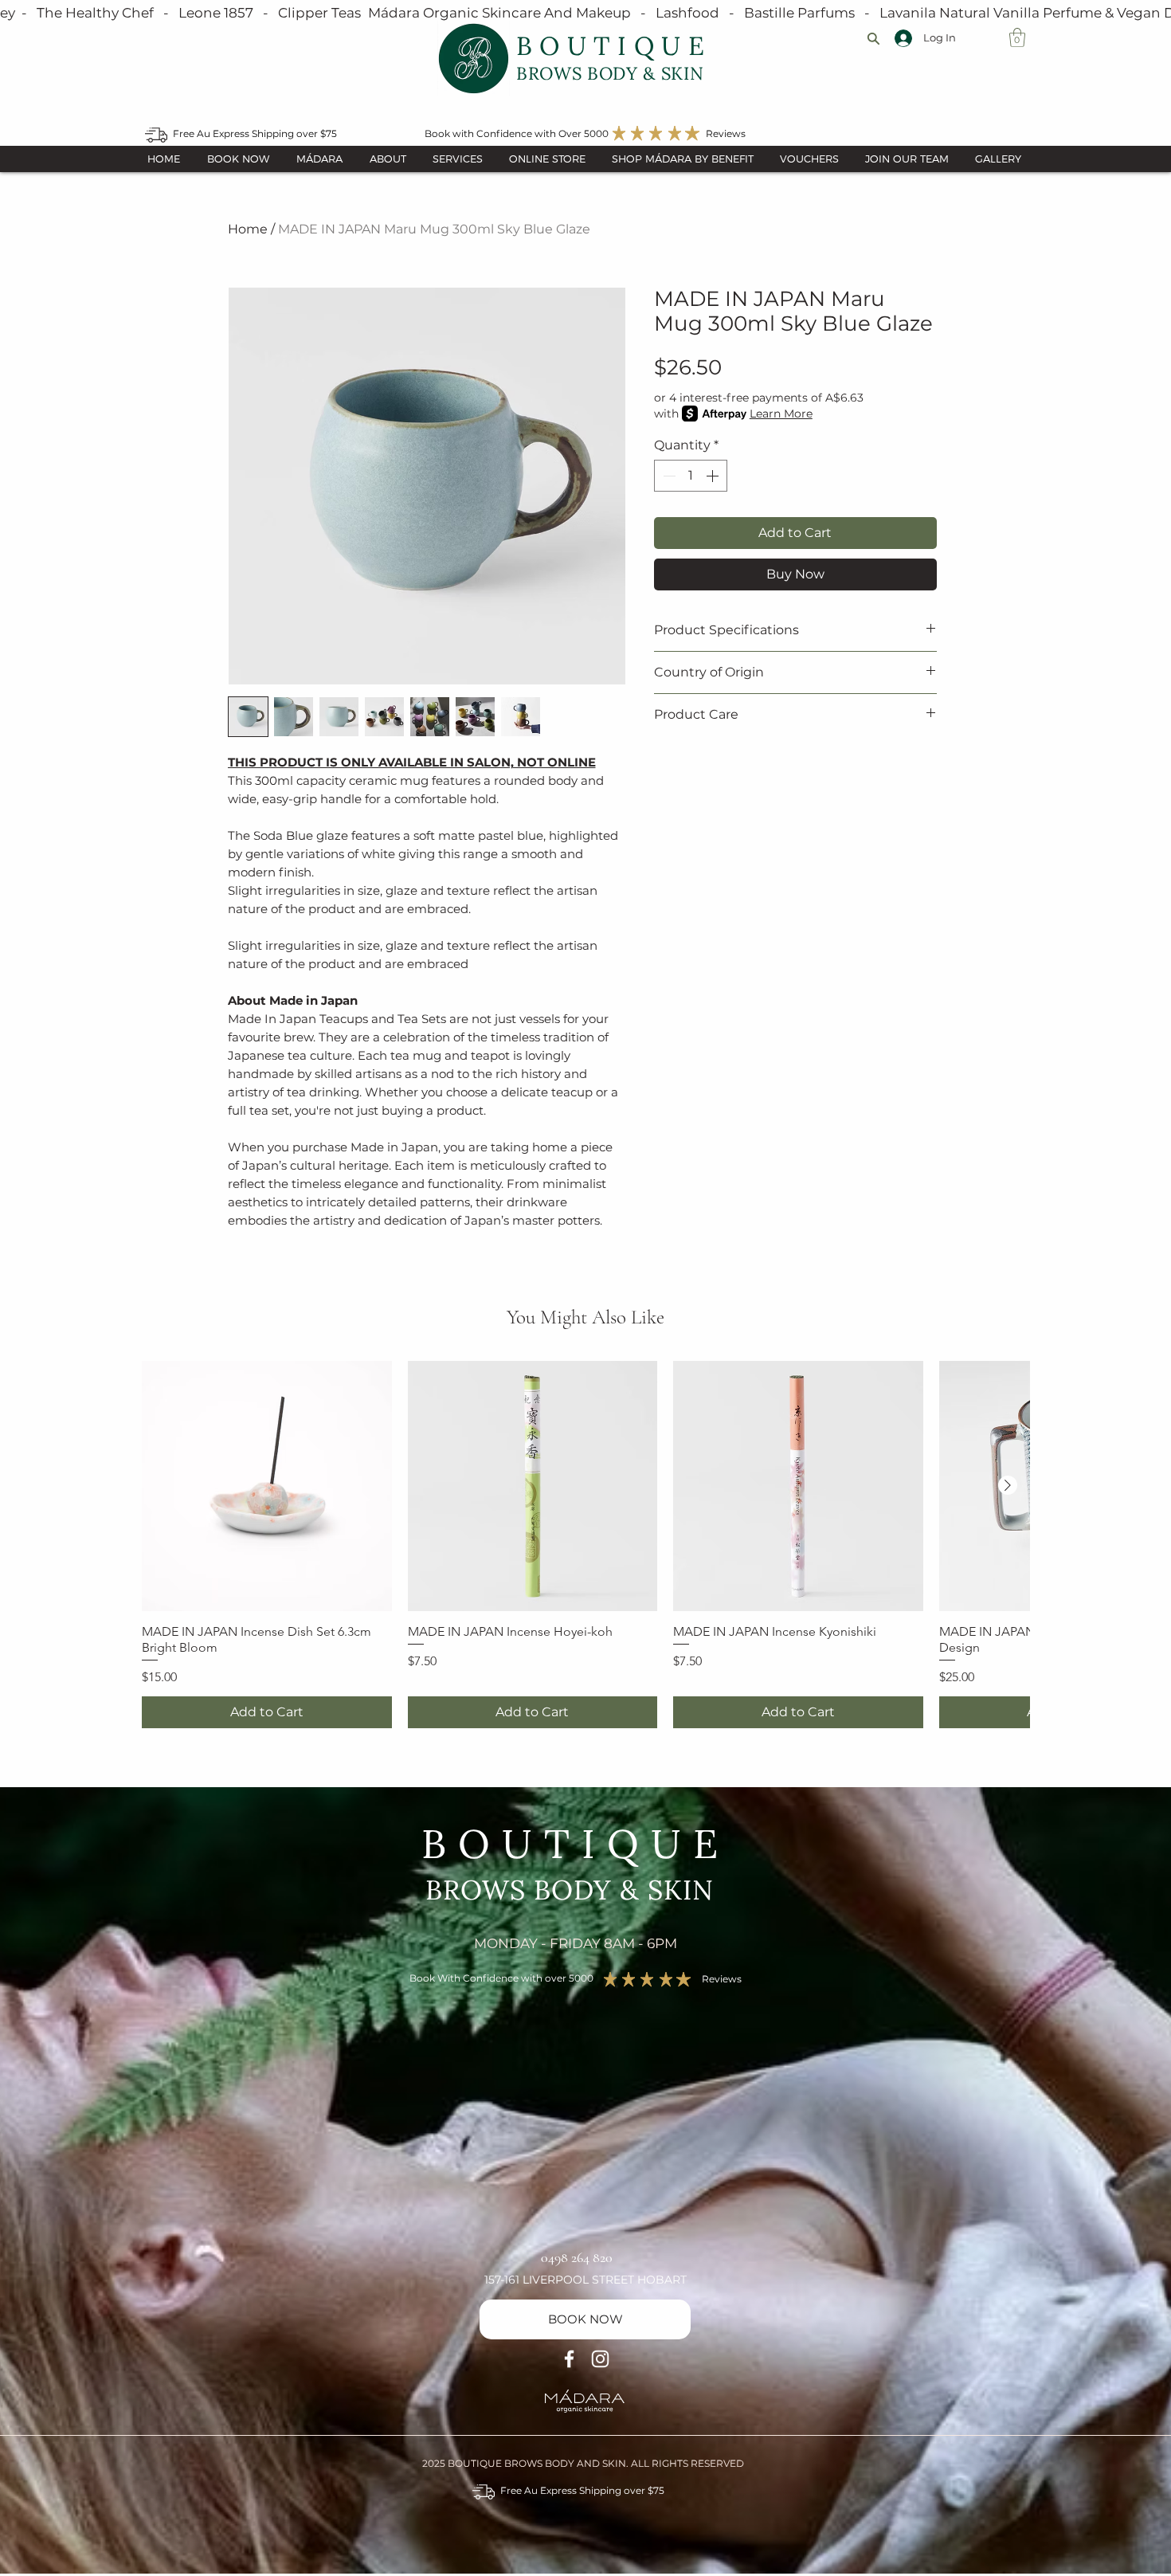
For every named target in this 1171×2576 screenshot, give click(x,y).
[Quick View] (267, 1486)
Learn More (781, 414)
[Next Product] (1008, 1485)
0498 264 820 (577, 2257)
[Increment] (714, 476)
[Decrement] (668, 476)
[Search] (873, 38)
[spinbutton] (691, 476)
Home (248, 229)
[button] (1017, 37)
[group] (585, 1545)
